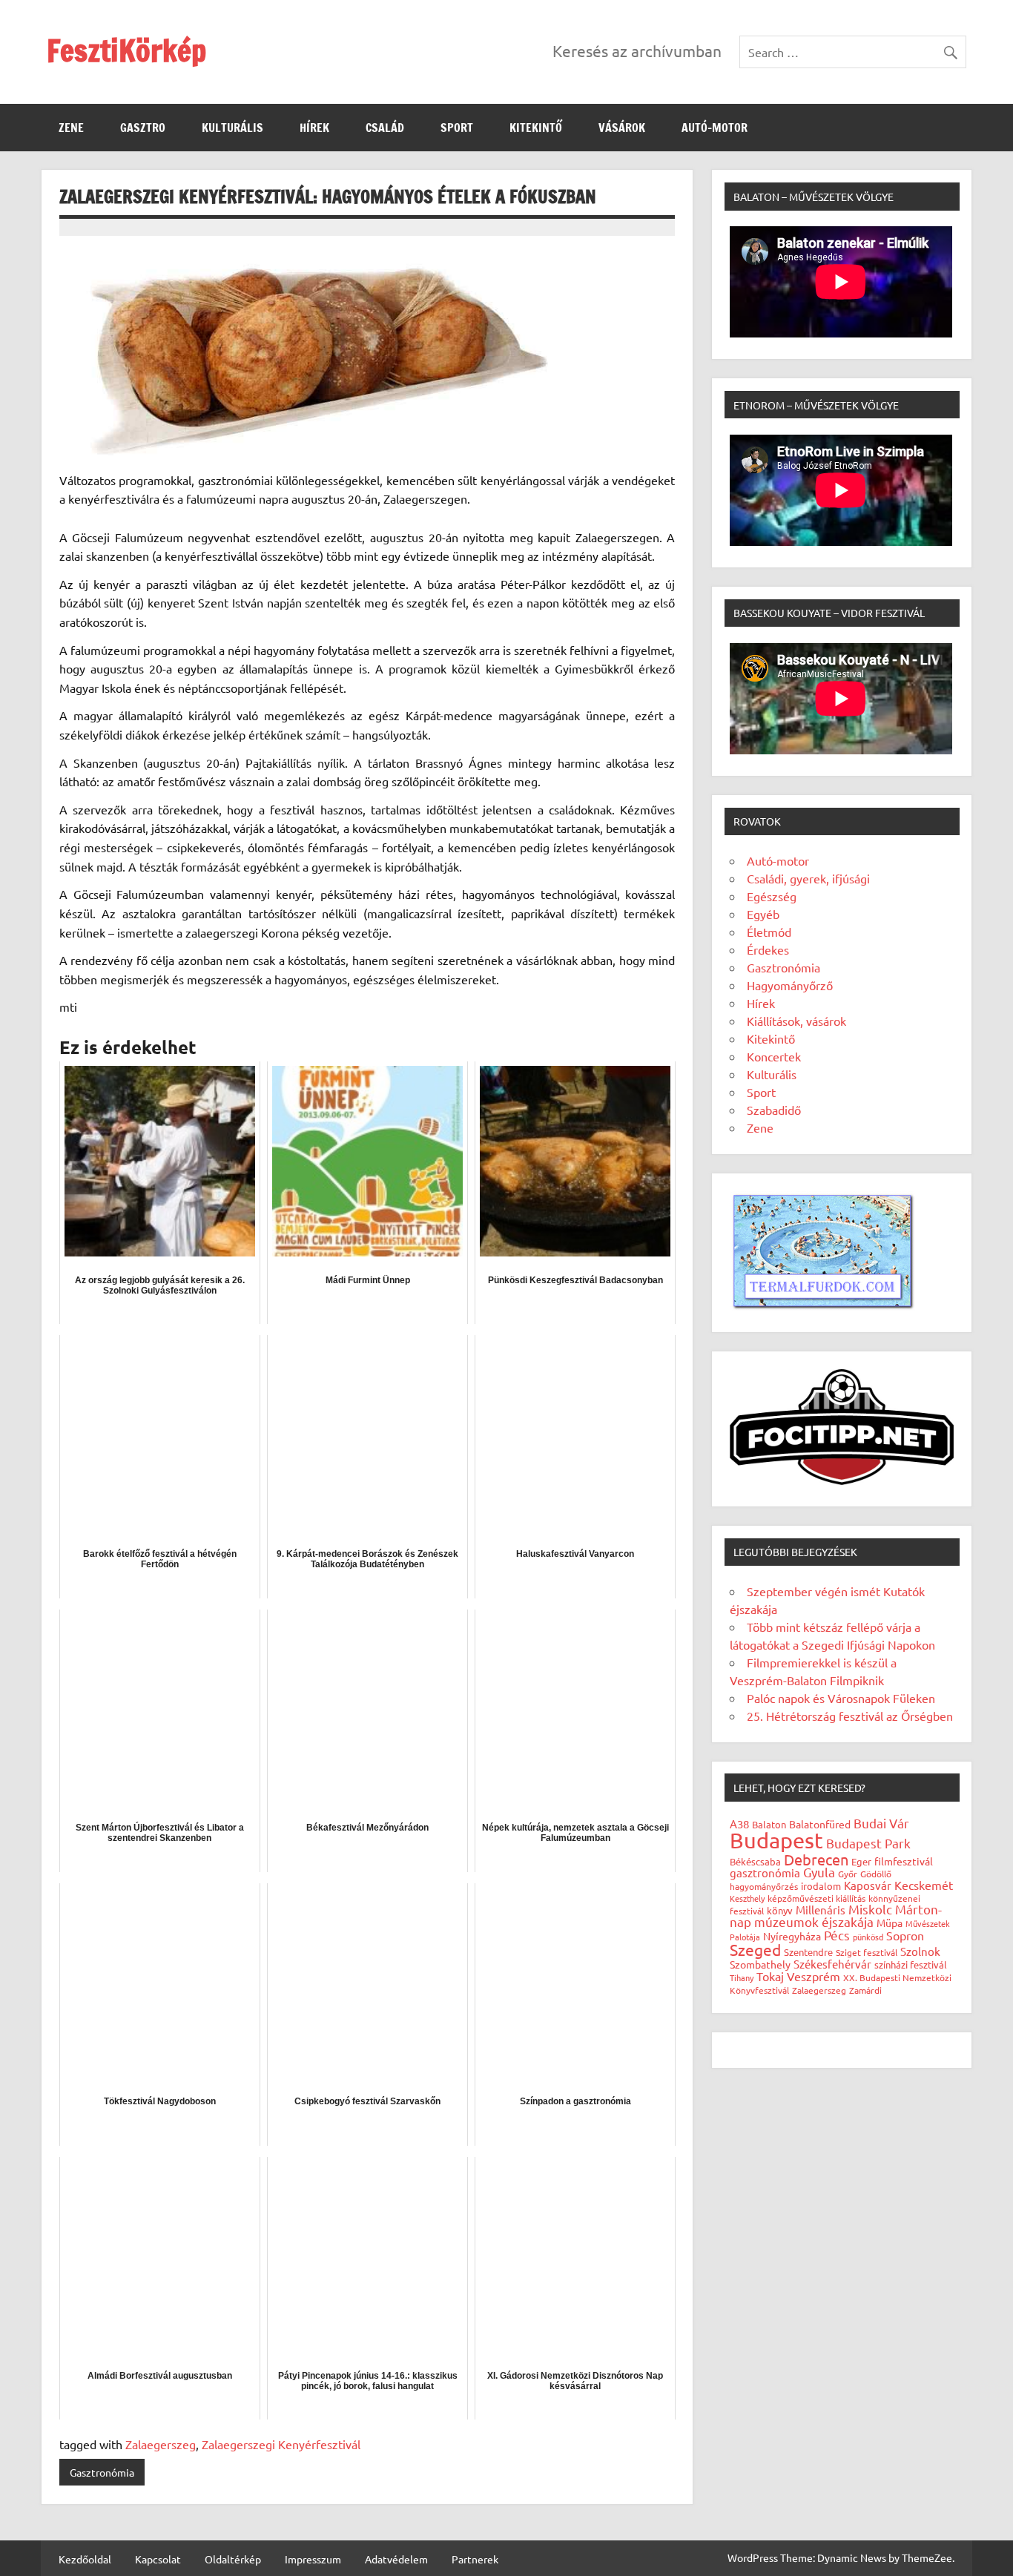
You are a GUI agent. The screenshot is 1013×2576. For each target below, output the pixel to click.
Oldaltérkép (233, 2559)
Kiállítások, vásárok (796, 1021)
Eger (861, 1861)
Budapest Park (868, 1843)
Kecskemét (924, 1885)
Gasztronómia (102, 2472)
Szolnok (920, 1951)
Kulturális (232, 128)
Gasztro (143, 128)
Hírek (314, 128)
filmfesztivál (904, 1861)
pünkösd (868, 1937)
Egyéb (763, 914)
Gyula (819, 1872)
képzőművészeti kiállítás (816, 1898)
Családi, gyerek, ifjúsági (808, 878)
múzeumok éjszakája (814, 1921)
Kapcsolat (158, 2559)
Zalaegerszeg (161, 2444)
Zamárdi (865, 1990)
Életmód (769, 932)
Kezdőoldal (85, 2559)
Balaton (769, 1824)
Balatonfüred (820, 1824)
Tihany (742, 1977)
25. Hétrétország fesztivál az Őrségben (850, 1716)
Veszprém (814, 1976)
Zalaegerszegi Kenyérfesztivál (281, 2444)
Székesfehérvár (832, 1964)
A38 (739, 1824)
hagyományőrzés (764, 1886)
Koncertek (774, 1056)
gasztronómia (765, 1872)
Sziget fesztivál (867, 1952)
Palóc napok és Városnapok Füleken (841, 1698)
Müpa (890, 1923)
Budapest (776, 1840)
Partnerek (475, 2559)
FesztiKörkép (126, 50)
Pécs (837, 1935)
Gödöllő (876, 1874)
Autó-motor (715, 128)
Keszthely (747, 1898)
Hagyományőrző (790, 985)
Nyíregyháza (792, 1936)
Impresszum (313, 2559)
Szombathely (760, 1964)
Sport (457, 128)
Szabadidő (774, 1110)
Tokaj (770, 1976)
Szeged (755, 1949)
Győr (848, 1874)
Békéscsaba (755, 1861)
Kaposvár (868, 1885)
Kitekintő (536, 128)
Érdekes (768, 949)
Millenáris (821, 1910)
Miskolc (870, 1909)
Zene (71, 128)
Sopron (905, 1935)
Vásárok (622, 128)
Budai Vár (881, 1823)
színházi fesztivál (911, 1964)
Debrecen (816, 1859)
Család (385, 128)
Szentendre (808, 1952)
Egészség (772, 896)
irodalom (821, 1886)
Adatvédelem (396, 2559)
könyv (780, 1910)
